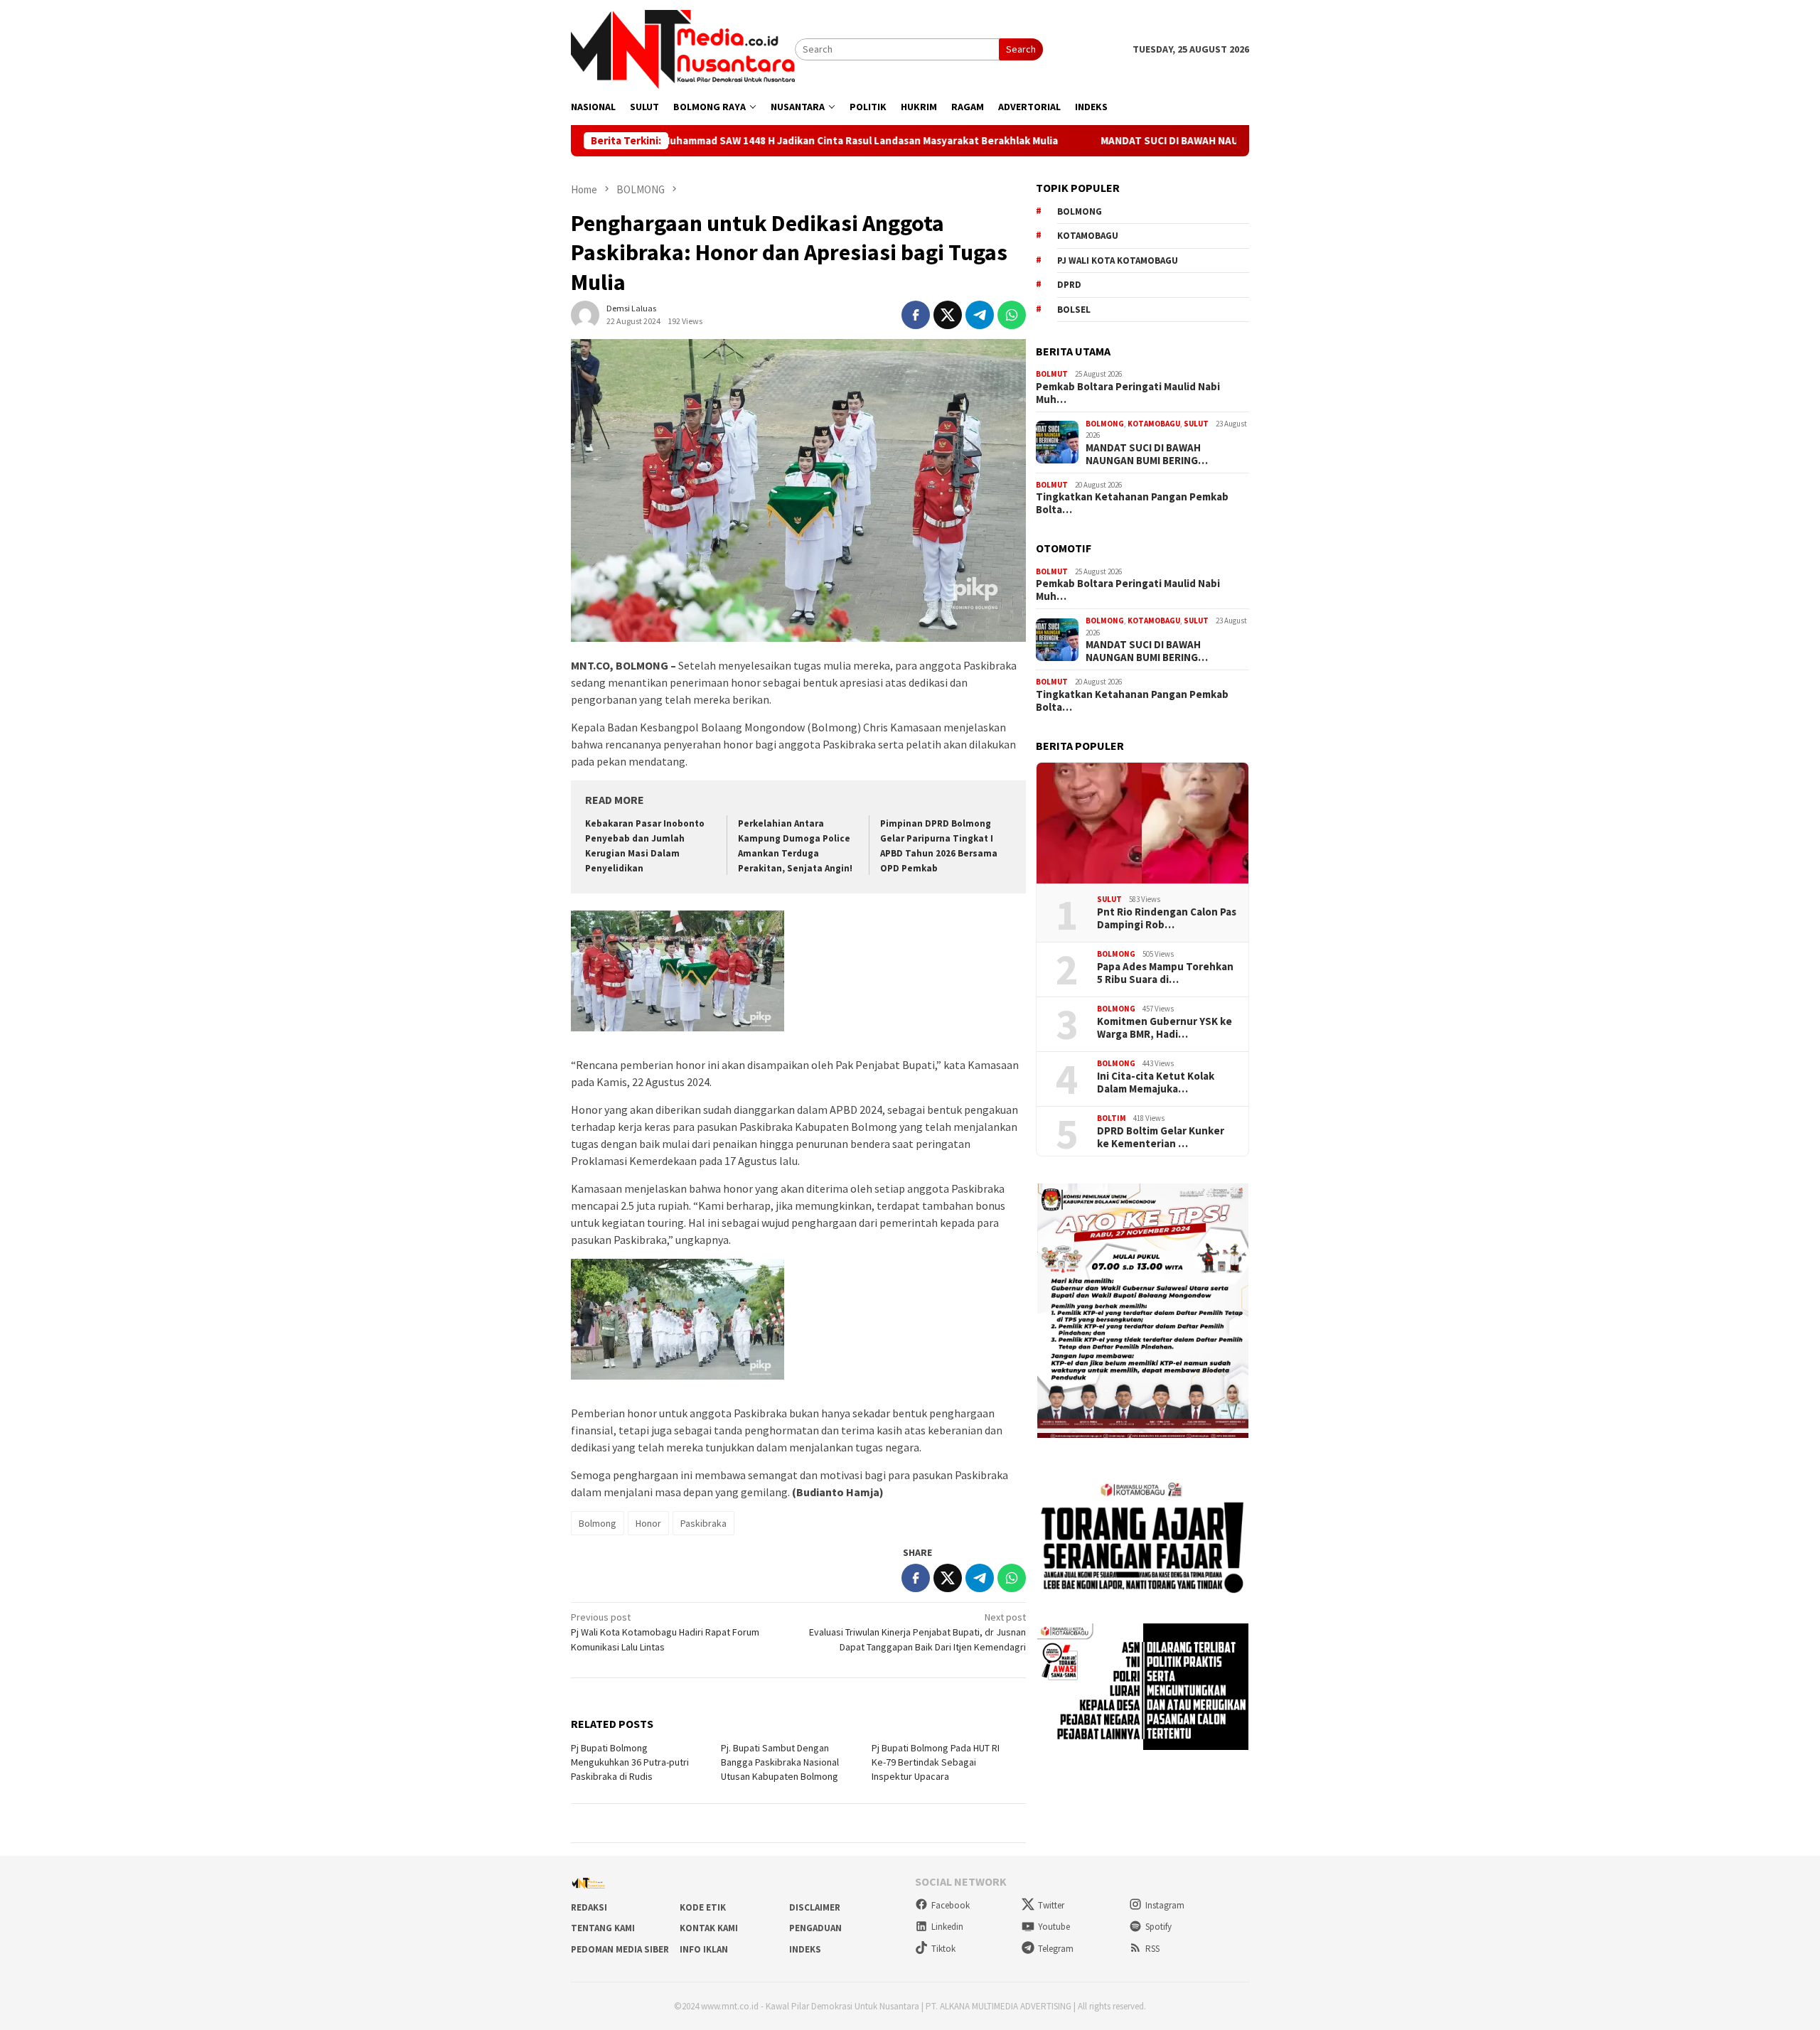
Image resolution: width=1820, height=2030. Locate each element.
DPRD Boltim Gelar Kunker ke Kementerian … (1161, 1137)
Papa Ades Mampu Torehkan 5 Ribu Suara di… (1165, 973)
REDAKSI (589, 1907)
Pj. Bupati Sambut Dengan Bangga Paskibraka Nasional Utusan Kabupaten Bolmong (780, 1762)
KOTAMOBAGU (1154, 424)
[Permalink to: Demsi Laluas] (585, 314)
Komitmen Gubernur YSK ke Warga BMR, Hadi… (1165, 1028)
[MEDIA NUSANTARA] (683, 48)
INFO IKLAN (704, 1949)
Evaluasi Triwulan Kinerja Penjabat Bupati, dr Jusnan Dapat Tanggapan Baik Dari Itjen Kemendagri (917, 1632)
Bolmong (598, 1523)
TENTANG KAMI (603, 1928)
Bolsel (1074, 310)
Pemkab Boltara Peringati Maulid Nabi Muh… (1128, 393)
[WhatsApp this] (1012, 315)
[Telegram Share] (980, 315)
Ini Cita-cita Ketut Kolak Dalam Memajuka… (1156, 1083)
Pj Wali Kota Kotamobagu (1118, 261)
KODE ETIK (703, 1907)
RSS (1152, 1949)
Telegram (1056, 1949)
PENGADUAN (815, 1928)
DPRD (1069, 285)
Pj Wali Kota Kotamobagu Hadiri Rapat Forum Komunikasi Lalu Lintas (665, 1632)
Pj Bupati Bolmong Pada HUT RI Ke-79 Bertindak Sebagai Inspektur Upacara (936, 1762)
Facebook (951, 1905)
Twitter (1051, 1905)
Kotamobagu (1088, 236)
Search (1021, 49)
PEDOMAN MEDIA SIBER (620, 1949)
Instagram (1165, 1905)
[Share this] (916, 315)
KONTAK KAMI (709, 1928)
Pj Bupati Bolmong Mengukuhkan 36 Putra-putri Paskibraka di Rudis (630, 1762)
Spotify (1158, 1927)
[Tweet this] (948, 315)
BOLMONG (1105, 424)
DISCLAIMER (815, 1907)
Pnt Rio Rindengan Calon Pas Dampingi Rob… (1167, 918)
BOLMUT (1052, 374)
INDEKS (805, 1949)
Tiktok (943, 1949)
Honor (648, 1523)
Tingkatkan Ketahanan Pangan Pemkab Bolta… (1132, 503)
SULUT (1196, 424)
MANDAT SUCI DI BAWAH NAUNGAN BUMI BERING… (1147, 454)
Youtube (1054, 1927)
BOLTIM (1112, 1118)
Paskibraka (703, 1523)
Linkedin (947, 1927)
